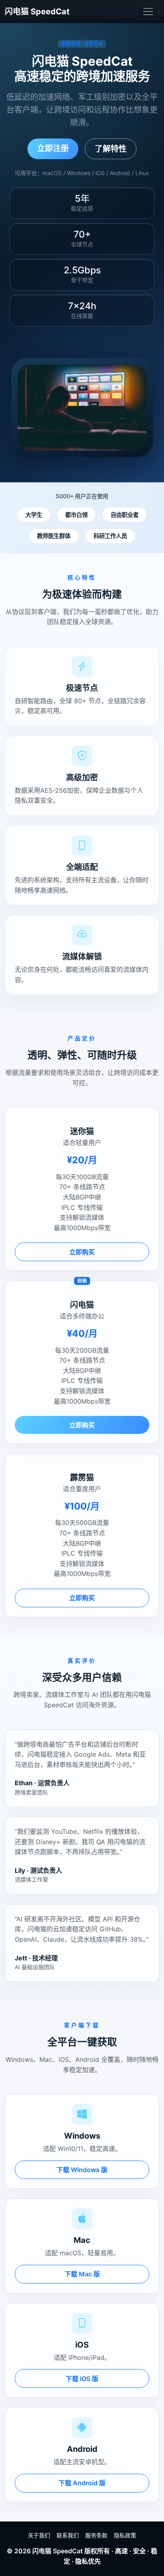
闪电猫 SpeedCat (37, 12)
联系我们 (68, 2535)
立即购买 (82, 1252)
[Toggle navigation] (148, 12)
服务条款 (96, 2535)
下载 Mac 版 (82, 2274)
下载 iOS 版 (82, 2379)
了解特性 (111, 149)
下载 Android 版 (82, 2483)
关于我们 (39, 2535)
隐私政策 (125, 2535)
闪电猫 (42, 2551)
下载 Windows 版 (82, 2170)
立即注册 (53, 148)
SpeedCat (68, 2551)
